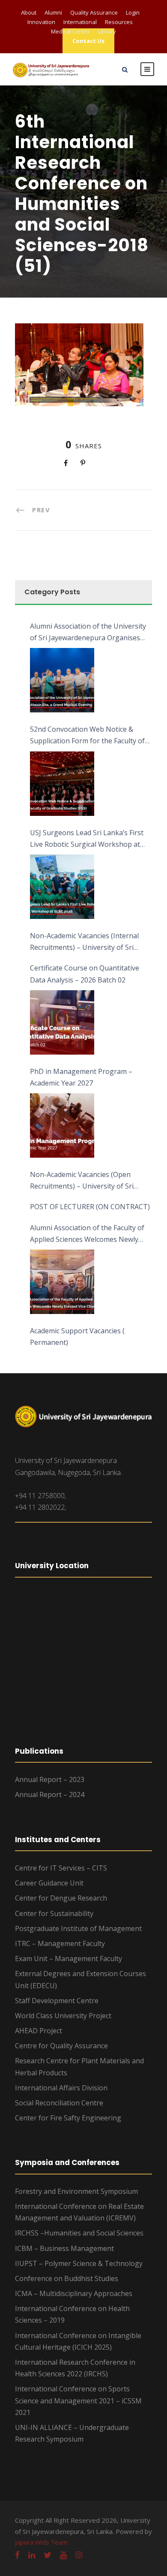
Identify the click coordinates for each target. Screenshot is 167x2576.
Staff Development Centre (57, 2001)
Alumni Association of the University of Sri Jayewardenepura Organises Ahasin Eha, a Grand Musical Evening (89, 633)
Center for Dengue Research (61, 1898)
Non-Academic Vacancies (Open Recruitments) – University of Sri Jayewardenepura (82, 1181)
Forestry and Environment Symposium (76, 2191)
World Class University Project (63, 2016)
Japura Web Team (41, 2542)
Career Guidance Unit (49, 1883)
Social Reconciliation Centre (59, 2103)
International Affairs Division (61, 2088)
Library (107, 31)
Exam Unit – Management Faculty (69, 1959)
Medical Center (70, 31)
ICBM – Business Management (64, 2248)
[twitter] (48, 2555)
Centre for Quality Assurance (61, 2046)
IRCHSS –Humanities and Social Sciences (79, 2233)
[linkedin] (32, 2555)
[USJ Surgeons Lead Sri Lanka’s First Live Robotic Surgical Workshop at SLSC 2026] (62, 887)
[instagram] (79, 2555)
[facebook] (17, 2555)
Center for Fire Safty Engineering (68, 2118)
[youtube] (63, 2555)
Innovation (41, 22)
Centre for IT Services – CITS (61, 1868)
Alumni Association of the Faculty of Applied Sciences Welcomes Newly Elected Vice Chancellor (87, 1234)
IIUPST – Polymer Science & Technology (79, 2263)
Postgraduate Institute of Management (78, 1928)
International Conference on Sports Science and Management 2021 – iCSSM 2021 (78, 2400)
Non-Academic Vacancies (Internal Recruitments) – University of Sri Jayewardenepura (84, 942)
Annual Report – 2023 (50, 1779)
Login (133, 12)
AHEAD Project (39, 2031)
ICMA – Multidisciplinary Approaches (74, 2293)
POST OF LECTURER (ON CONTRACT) (90, 1207)
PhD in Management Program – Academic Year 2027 (81, 1077)
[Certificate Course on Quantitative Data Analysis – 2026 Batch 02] (62, 1022)
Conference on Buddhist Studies (67, 2278)
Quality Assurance (94, 12)
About (29, 12)
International (80, 22)
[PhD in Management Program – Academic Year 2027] (62, 1125)
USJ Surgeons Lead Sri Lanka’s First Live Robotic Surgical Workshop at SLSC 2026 (87, 839)
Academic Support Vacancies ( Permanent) (77, 1337)
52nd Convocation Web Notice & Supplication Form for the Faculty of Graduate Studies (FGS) (87, 736)
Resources (119, 22)
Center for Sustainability (54, 1913)
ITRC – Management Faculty (60, 1943)
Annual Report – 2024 (50, 1794)
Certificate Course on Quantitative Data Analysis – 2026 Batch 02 (85, 974)
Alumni (53, 12)
